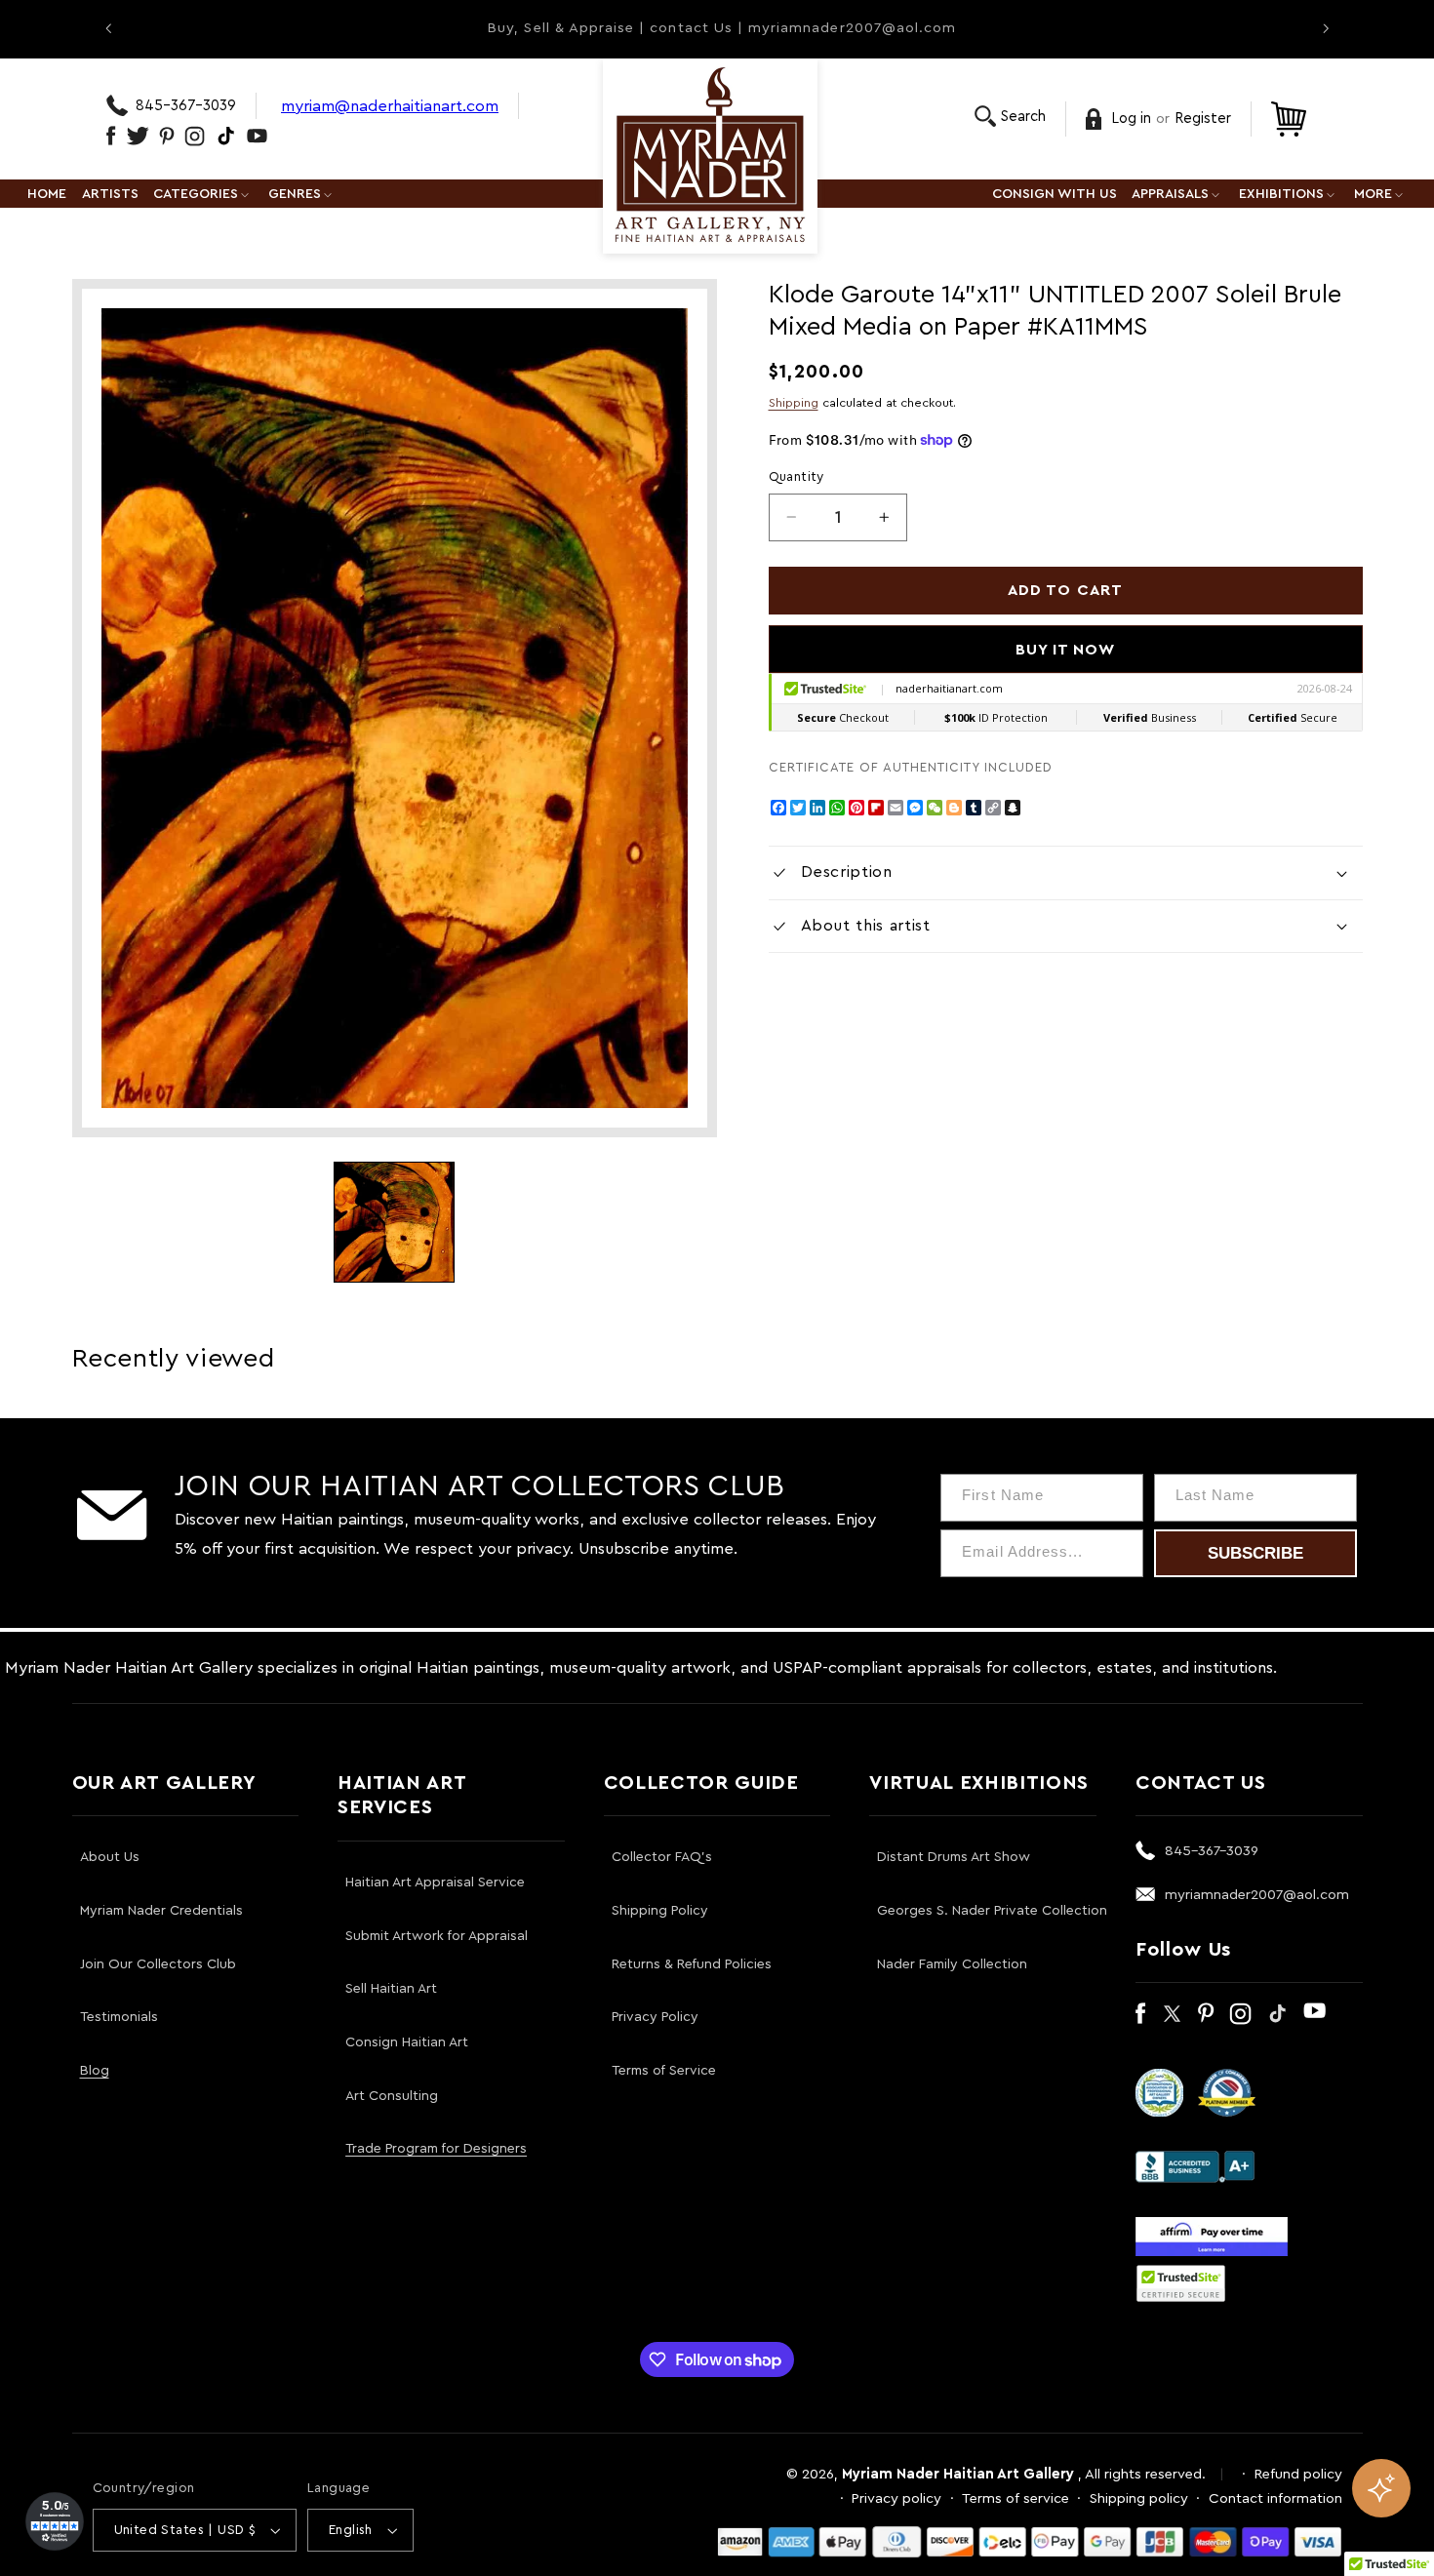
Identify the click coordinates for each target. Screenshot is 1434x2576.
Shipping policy (1139, 2498)
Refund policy (1298, 2474)
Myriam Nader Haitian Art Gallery (958, 2474)
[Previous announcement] (108, 28)
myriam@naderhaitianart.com (390, 106)
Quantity (797, 477)
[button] (1010, 117)
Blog (95, 2071)
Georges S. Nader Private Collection (992, 1911)
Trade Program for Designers (436, 2149)
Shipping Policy (660, 1911)
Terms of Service (664, 2071)
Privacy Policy (655, 2017)
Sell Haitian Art (391, 1989)
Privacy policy (896, 2498)
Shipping (794, 403)
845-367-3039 (186, 106)
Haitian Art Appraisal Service (435, 1882)
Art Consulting (392, 2096)
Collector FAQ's (662, 1857)
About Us (110, 1857)
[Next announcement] (1326, 28)
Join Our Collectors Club (158, 1964)
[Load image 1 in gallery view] (394, 1222)
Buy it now (1066, 650)
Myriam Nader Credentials (161, 1911)
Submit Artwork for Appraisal (437, 1936)
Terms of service (1016, 2498)
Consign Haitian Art (407, 2042)
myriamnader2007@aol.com (1257, 1895)
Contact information (1275, 2498)
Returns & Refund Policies (692, 1964)
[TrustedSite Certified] (1181, 2283)
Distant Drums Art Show (954, 1857)
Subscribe (1255, 1553)
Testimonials (119, 2017)
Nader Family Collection (952, 1964)
